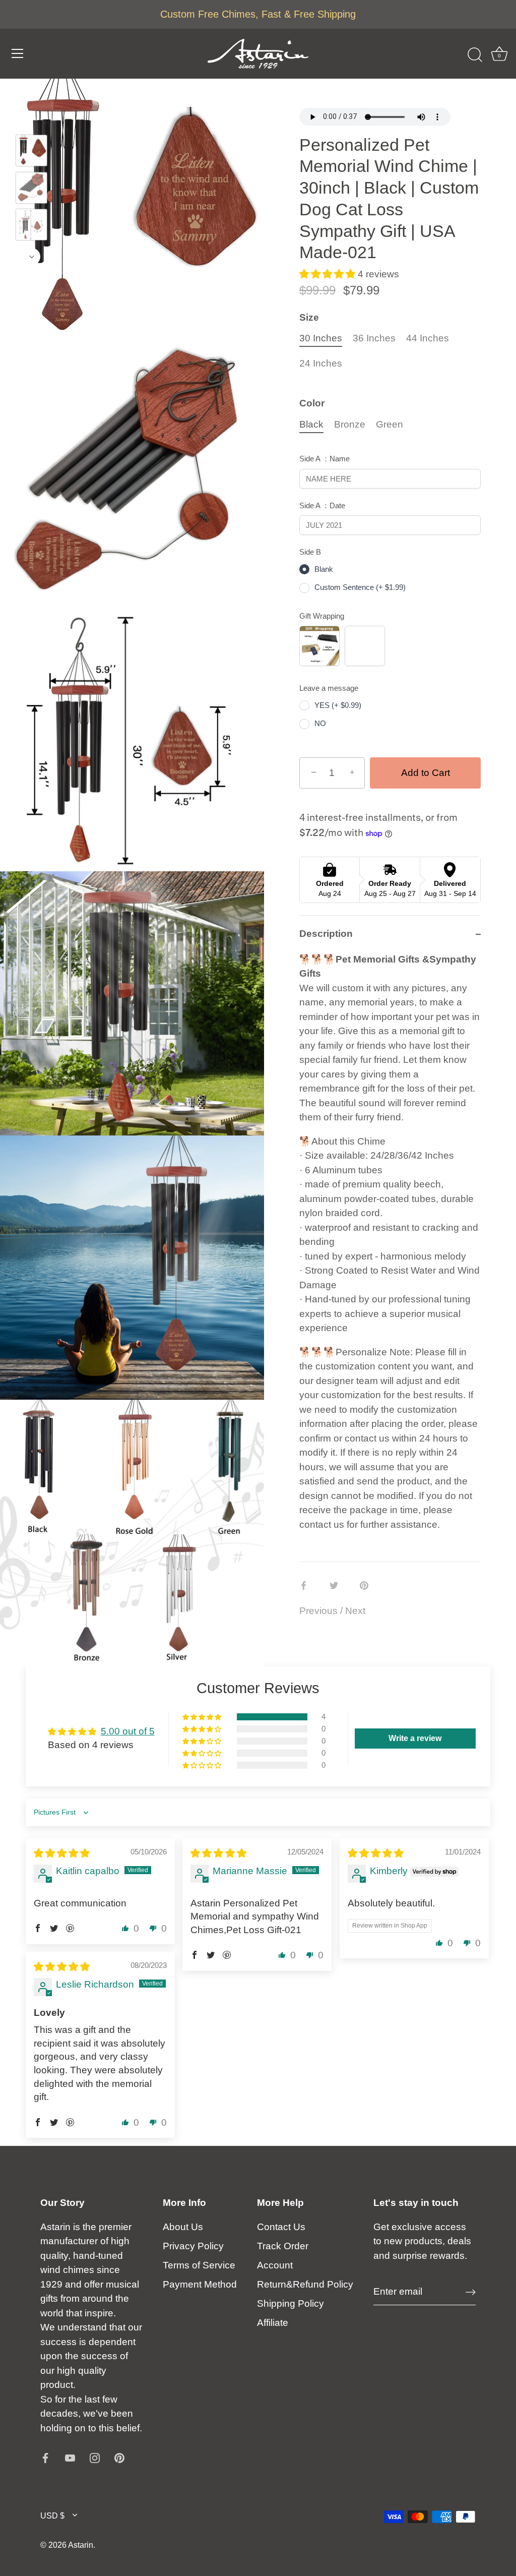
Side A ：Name (325, 459)
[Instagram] (95, 2457)
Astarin (81, 2545)
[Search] (475, 55)
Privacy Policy (193, 2246)
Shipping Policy (291, 2303)
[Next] (32, 257)
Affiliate (273, 2323)
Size (309, 317)
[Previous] (32, 120)
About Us (183, 2227)
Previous (320, 1611)
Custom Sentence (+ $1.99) (360, 587)
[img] (62, 1853)
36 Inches (374, 338)
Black (311, 424)
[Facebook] (45, 2457)
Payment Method (200, 2284)
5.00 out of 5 (128, 1731)
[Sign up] (471, 2292)
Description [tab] (326, 934)
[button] (329, 274)
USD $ (52, 2515)
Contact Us (281, 2227)
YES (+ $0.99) (338, 705)
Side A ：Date (322, 505)
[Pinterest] (119, 2457)
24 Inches (321, 363)
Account (275, 2265)
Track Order (283, 2246)
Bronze (350, 424)
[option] (31, 153)
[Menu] (18, 53)
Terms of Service (199, 2265)
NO (320, 723)
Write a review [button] (415, 1738)
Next (355, 1611)
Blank (324, 569)
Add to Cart (426, 773)
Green (390, 424)
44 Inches (428, 338)
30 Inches (321, 338)
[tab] (390, 1257)
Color (312, 403)
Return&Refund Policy (305, 2284)
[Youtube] (70, 2457)
